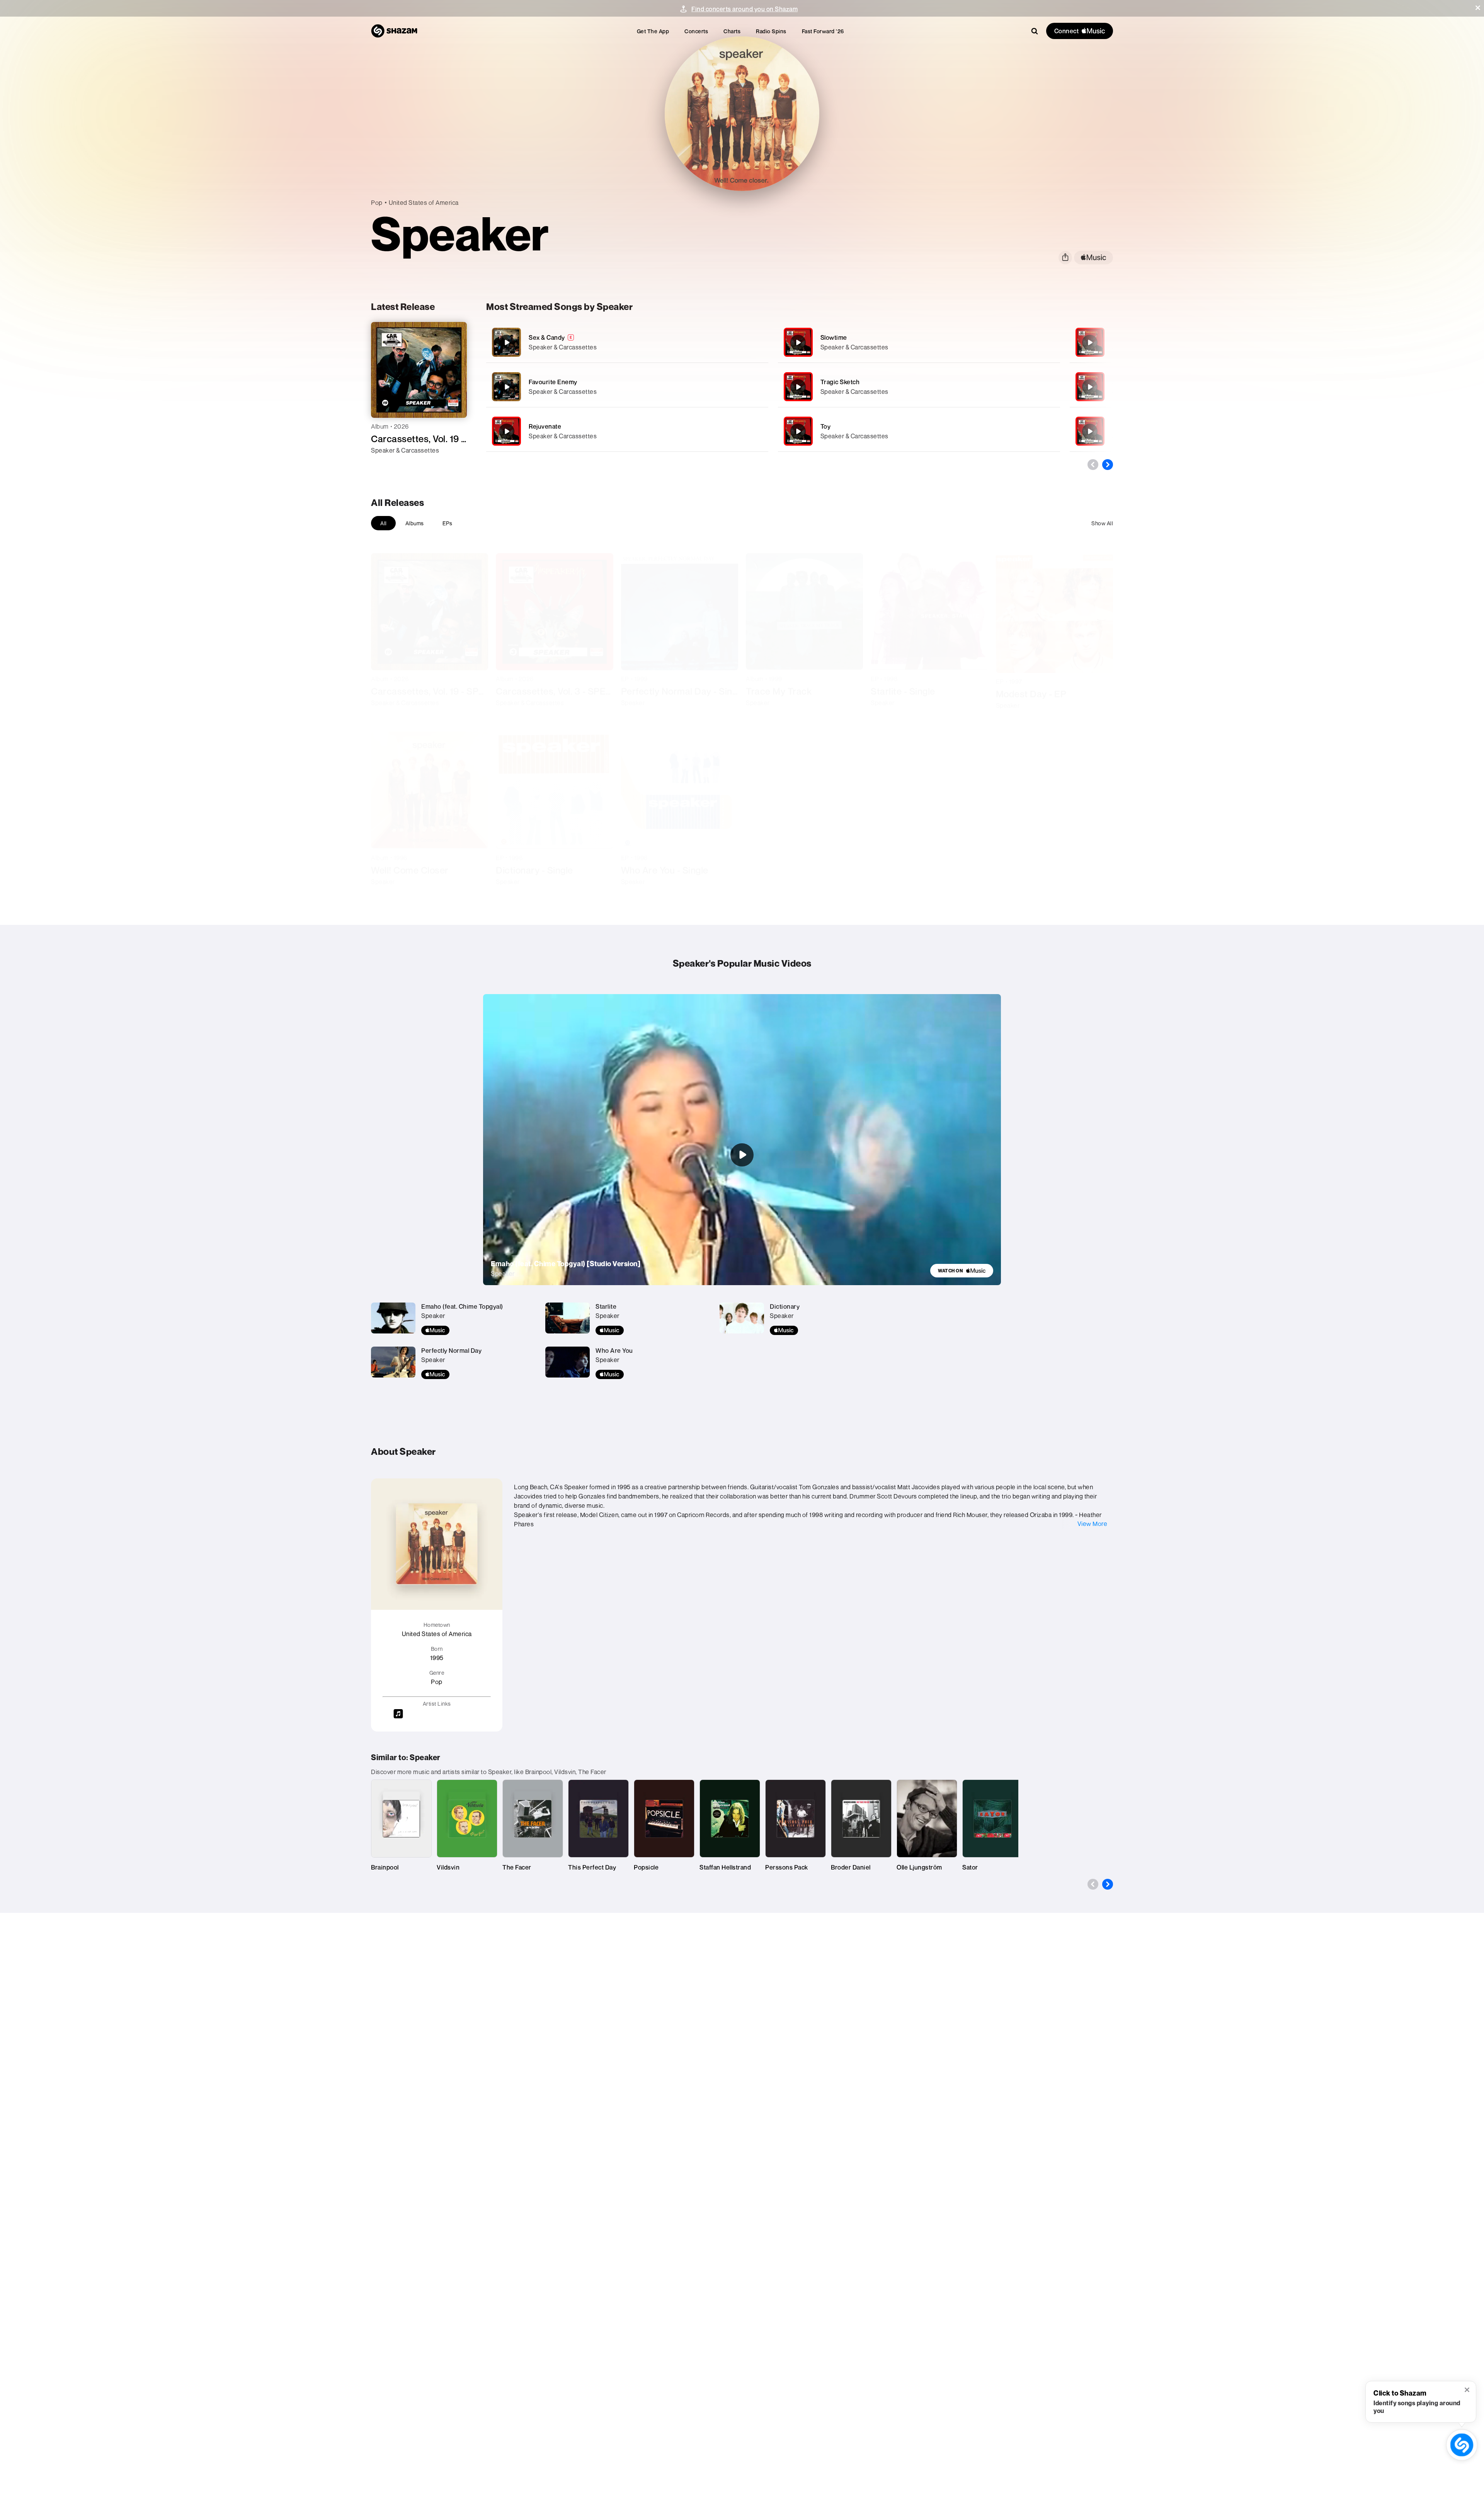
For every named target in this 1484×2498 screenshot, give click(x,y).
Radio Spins (771, 31)
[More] (738, 342)
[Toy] (919, 431)
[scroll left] (1093, 465)
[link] (962, 1271)
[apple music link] (1093, 258)
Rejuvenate (545, 426)
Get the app (653, 31)
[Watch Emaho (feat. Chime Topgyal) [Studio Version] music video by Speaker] (742, 1155)
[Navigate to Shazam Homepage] (394, 31)
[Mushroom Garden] (1090, 342)
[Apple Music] (385, 464)
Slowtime (834, 337)
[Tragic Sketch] (919, 387)
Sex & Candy (547, 337)
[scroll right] (1108, 465)
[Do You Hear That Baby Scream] (1090, 431)
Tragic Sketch (840, 382)
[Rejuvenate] (627, 431)
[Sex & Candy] (627, 342)
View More (1093, 1524)
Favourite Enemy (553, 382)
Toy (826, 426)
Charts (732, 31)
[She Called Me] (1090, 387)
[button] (1478, 8)
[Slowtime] (919, 342)
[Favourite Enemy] (627, 387)
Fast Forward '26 (823, 31)
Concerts (696, 31)
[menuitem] (653, 31)
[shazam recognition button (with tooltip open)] (1462, 2445)
